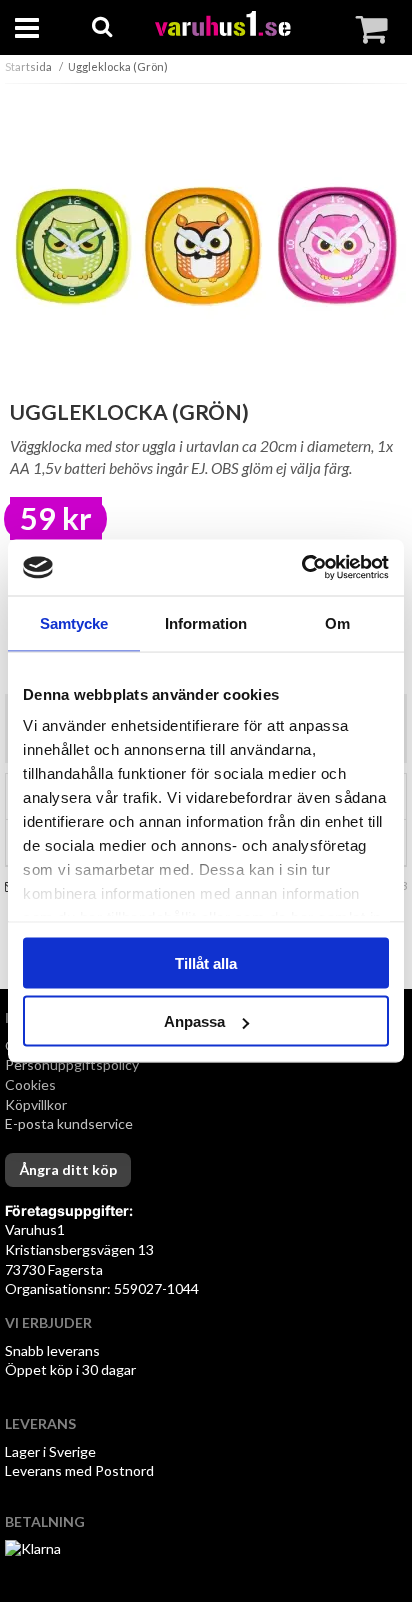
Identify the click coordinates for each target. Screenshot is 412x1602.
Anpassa (194, 1021)
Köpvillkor (36, 1104)
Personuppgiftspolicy (72, 1064)
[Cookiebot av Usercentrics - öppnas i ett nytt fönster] (301, 568)
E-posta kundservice (70, 1123)
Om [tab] (337, 622)
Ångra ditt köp (68, 1169)
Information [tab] (206, 622)
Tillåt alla (206, 962)
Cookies (30, 1084)
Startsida (28, 66)
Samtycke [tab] (74, 622)
